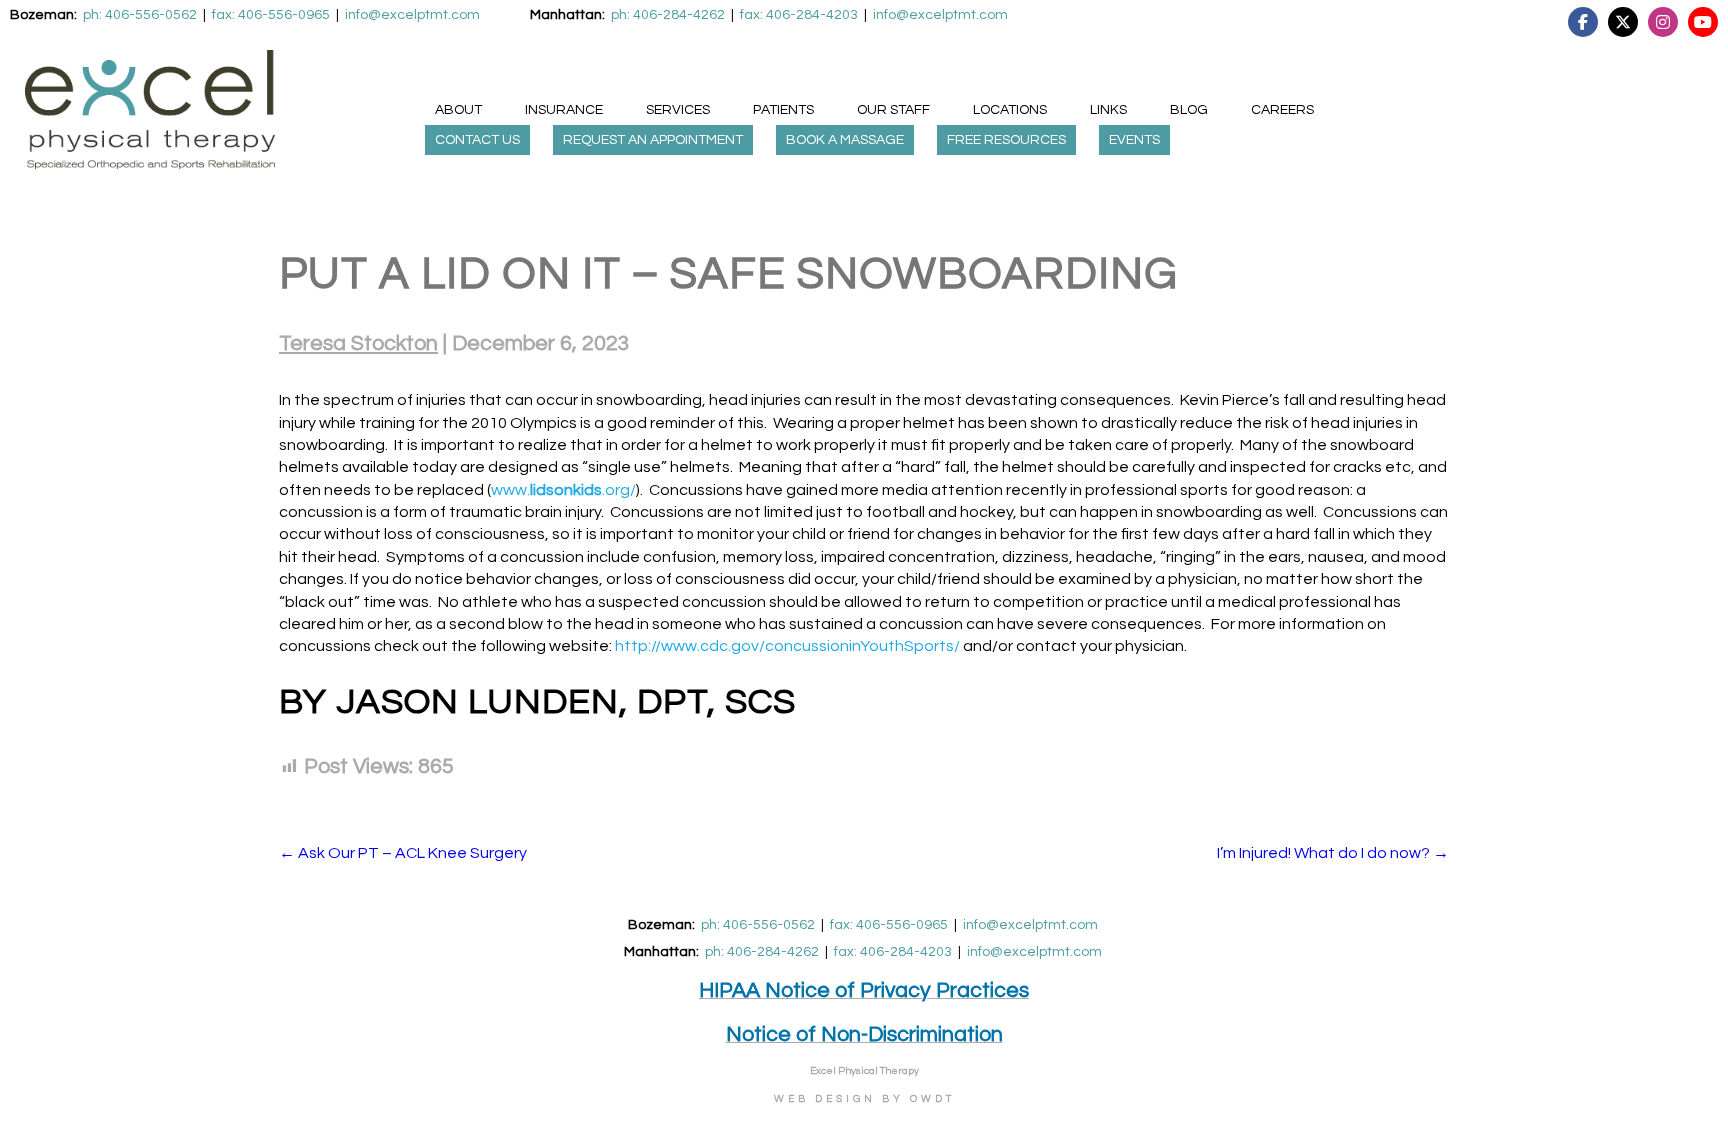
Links (1108, 110)
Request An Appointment (653, 140)
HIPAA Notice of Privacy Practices (864, 990)
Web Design (825, 1099)
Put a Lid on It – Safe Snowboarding (728, 274)
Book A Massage (845, 140)
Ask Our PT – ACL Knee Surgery (403, 853)
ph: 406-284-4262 (762, 952)
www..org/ (563, 490)
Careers (1282, 110)
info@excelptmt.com (1030, 925)
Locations (1010, 110)
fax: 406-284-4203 (893, 952)
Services (678, 110)
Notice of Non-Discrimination (864, 1034)
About (458, 110)
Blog (1189, 110)
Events (1134, 140)
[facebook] (1638, 22)
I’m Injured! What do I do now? (1333, 853)
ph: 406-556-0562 (758, 925)
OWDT (932, 1099)
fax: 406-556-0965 (889, 925)
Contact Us (477, 140)
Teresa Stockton (358, 343)
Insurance (564, 110)
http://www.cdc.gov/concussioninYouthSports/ (787, 646)
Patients (783, 110)
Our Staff (893, 110)
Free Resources (1006, 140)
